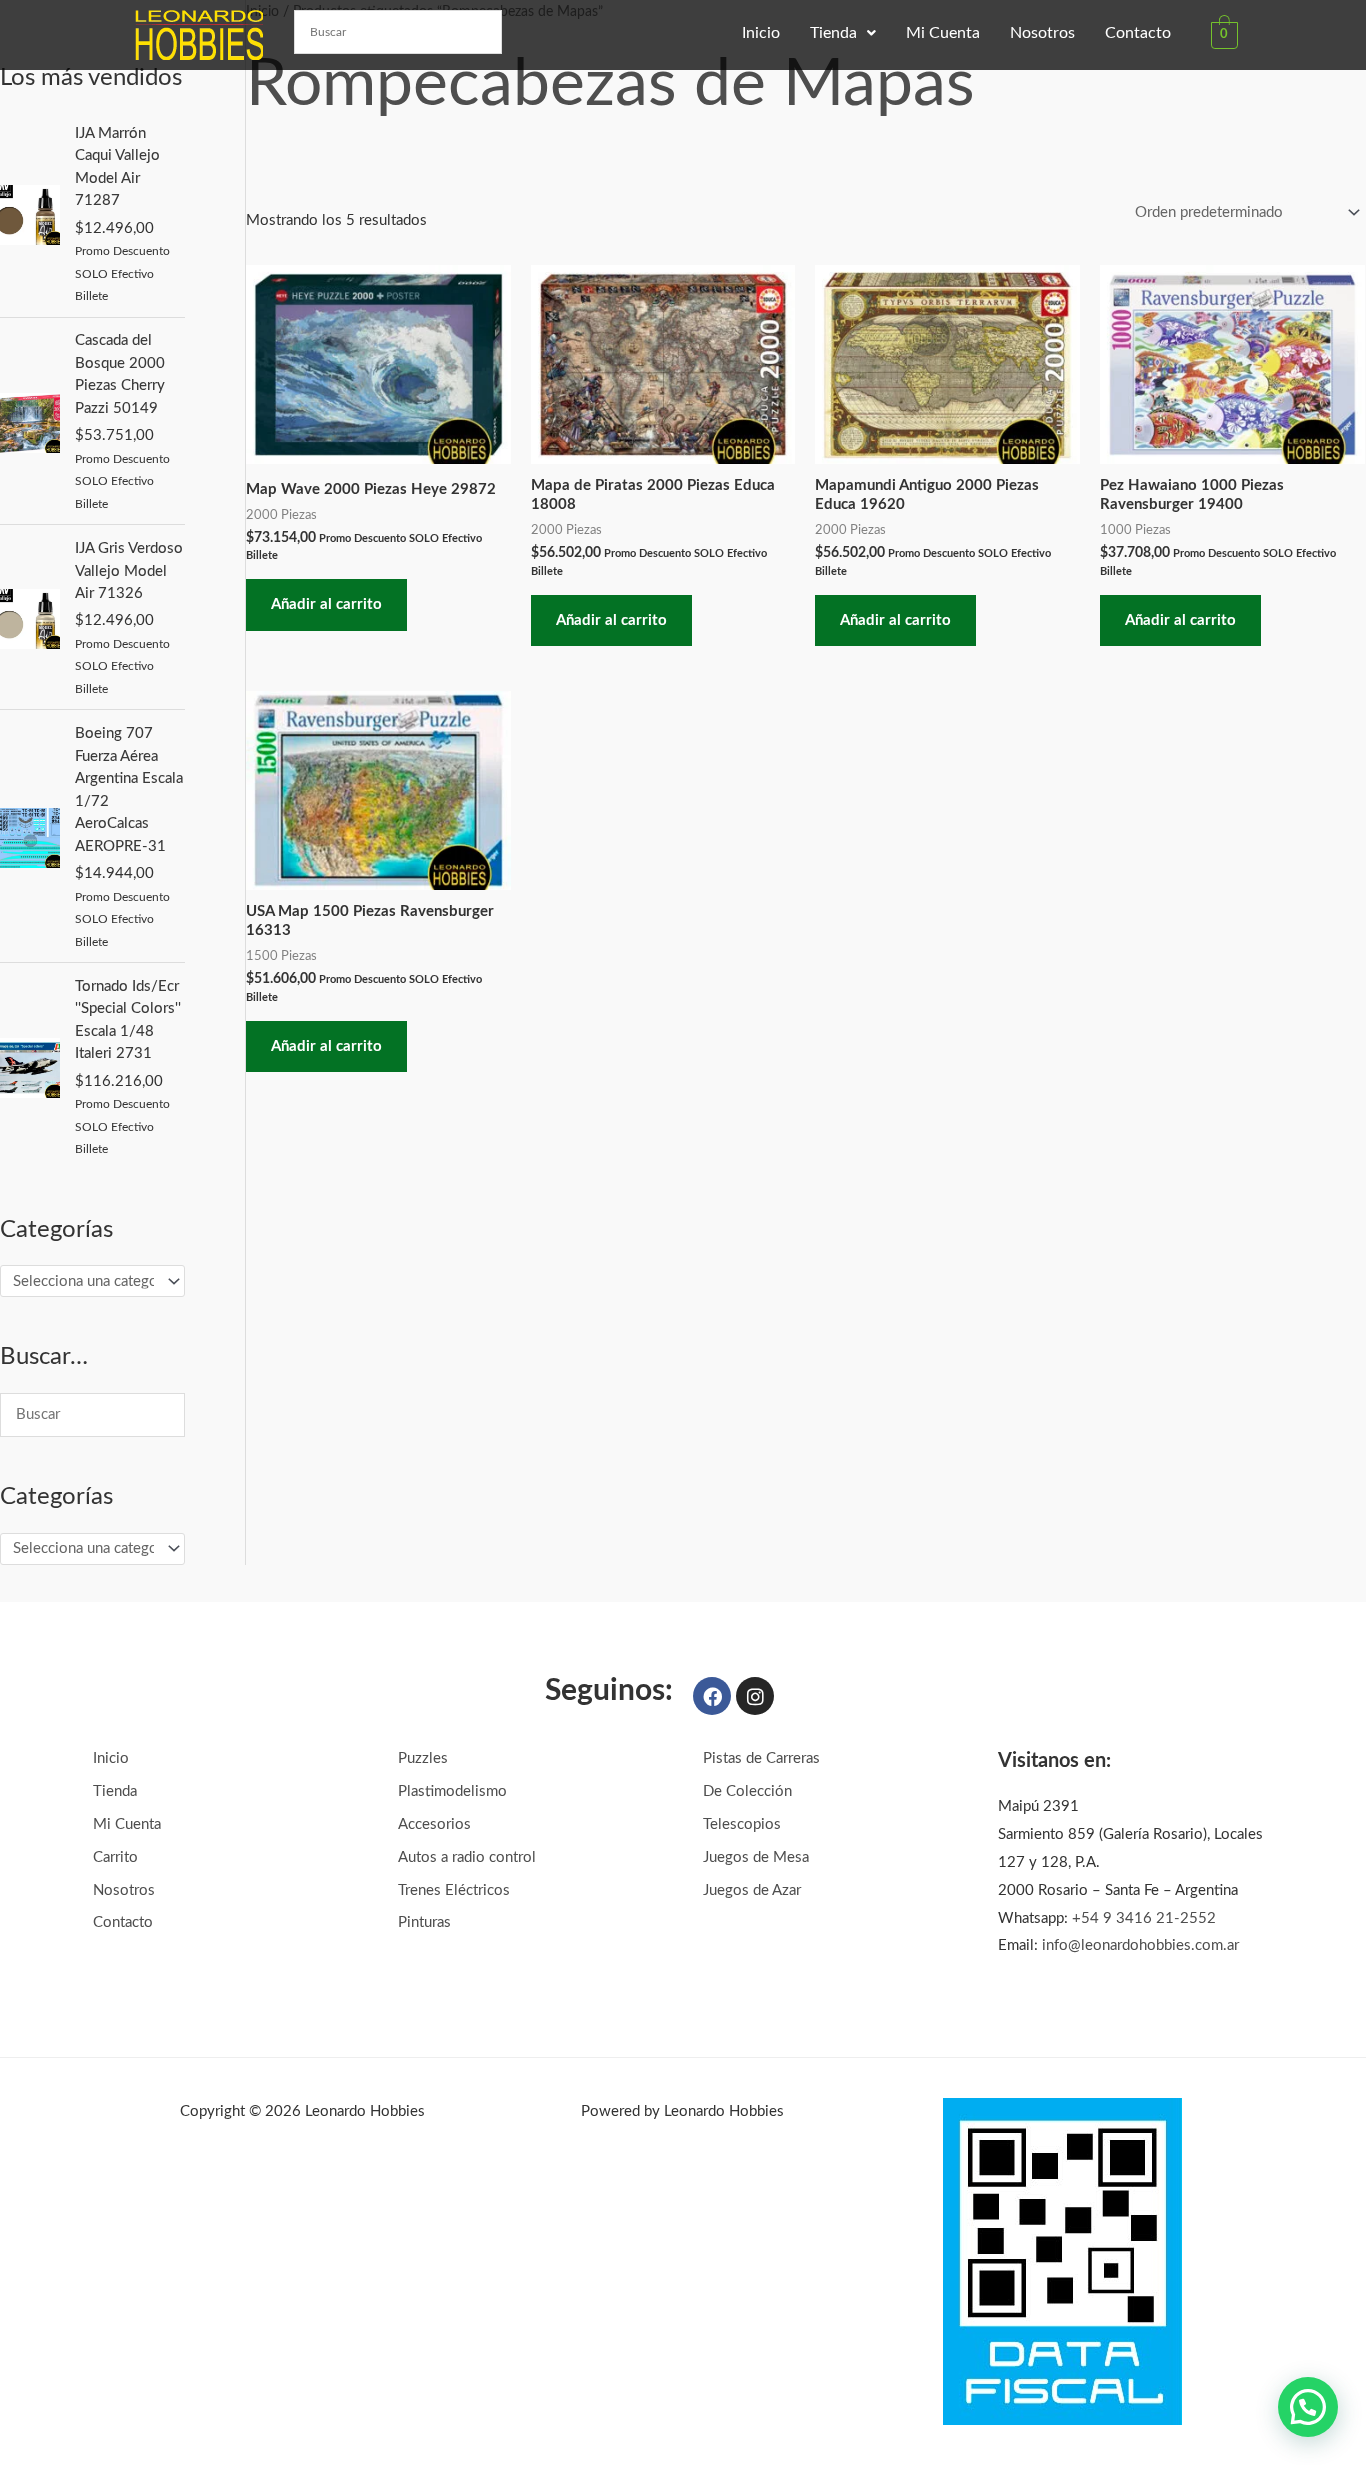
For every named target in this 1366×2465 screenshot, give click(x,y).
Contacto (1138, 33)
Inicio (761, 33)
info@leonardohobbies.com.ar (1140, 1945)
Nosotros (1042, 33)
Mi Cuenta (943, 33)
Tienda (833, 33)
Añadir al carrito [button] (326, 604)
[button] (843, 33)
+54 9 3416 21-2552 (1144, 1918)
